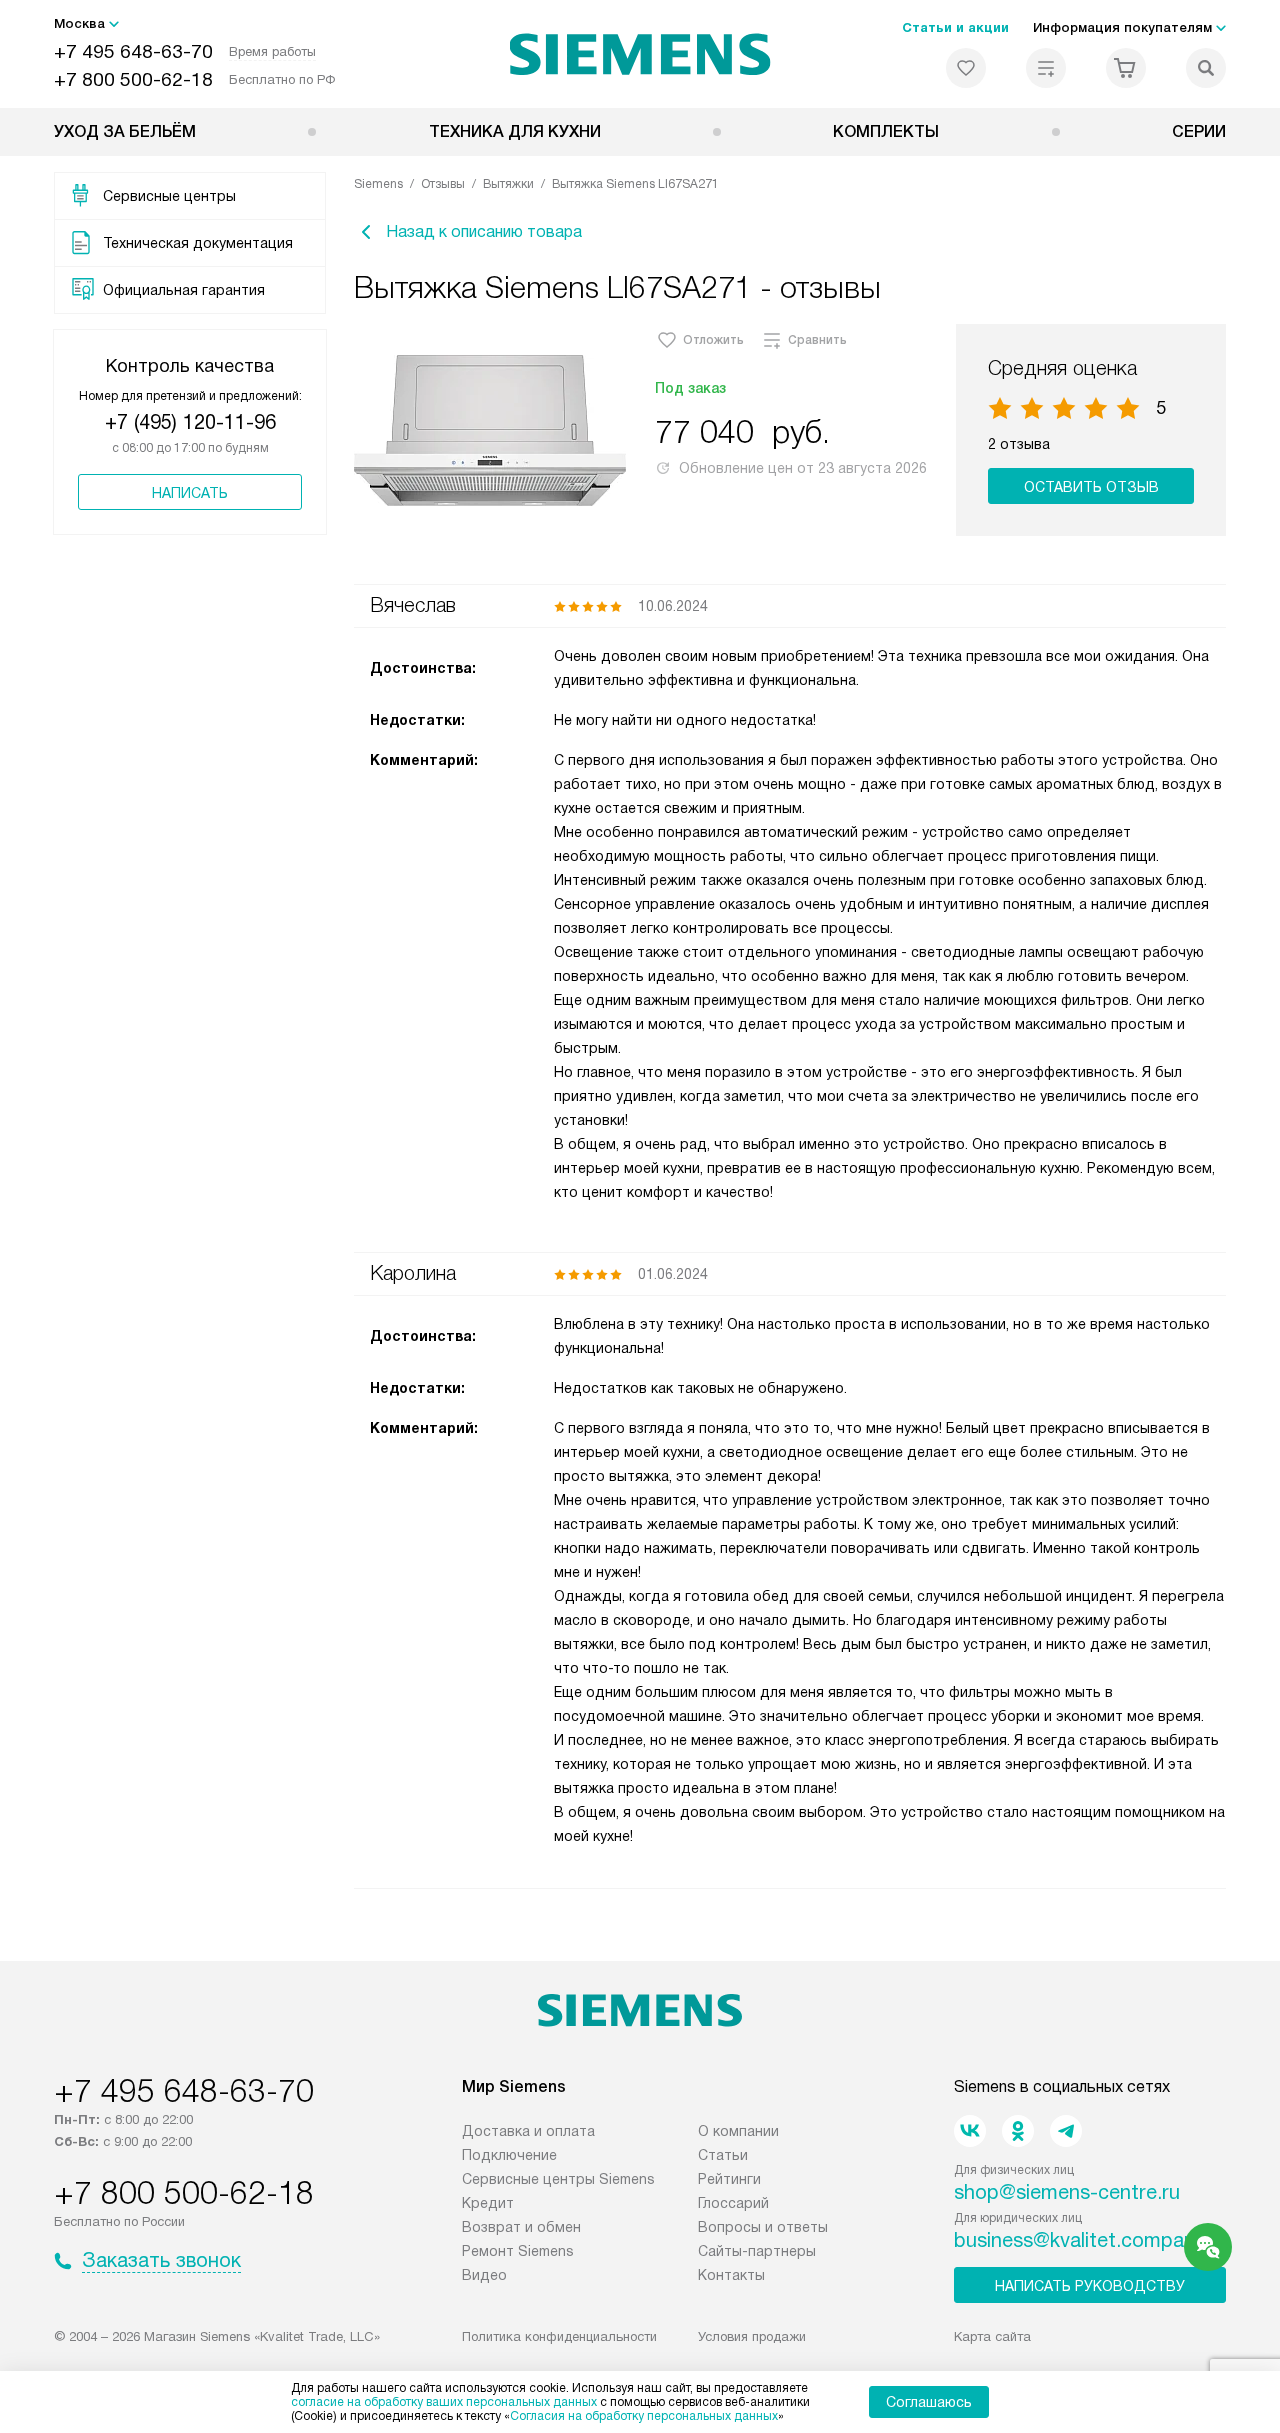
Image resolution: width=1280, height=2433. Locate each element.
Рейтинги (729, 2179)
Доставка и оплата (528, 2131)
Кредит (488, 2203)
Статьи (723, 2155)
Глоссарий (733, 2203)
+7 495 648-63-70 (133, 51)
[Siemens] (640, 54)
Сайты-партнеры (757, 2251)
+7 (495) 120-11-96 (190, 422)
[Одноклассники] (1018, 2131)
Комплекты (886, 131)
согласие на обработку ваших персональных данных (444, 2402)
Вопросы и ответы (763, 2227)
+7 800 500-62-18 (133, 79)
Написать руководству (1090, 2286)
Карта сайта (992, 2336)
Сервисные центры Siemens (558, 2179)
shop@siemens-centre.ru (1067, 2192)
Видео (484, 2275)
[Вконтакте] (970, 2131)
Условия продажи (752, 2336)
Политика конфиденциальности (559, 2336)
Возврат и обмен (521, 2227)
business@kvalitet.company (1079, 2240)
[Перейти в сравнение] (1046, 68)
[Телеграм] (1066, 2131)
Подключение (509, 2155)
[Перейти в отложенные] (966, 68)
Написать (190, 493)
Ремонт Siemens (518, 2251)
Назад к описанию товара (484, 231)
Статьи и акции (955, 27)
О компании (738, 2131)
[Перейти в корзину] (1126, 68)
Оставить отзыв (1091, 487)
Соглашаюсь (929, 2402)
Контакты (731, 2275)
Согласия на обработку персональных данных (644, 2416)
